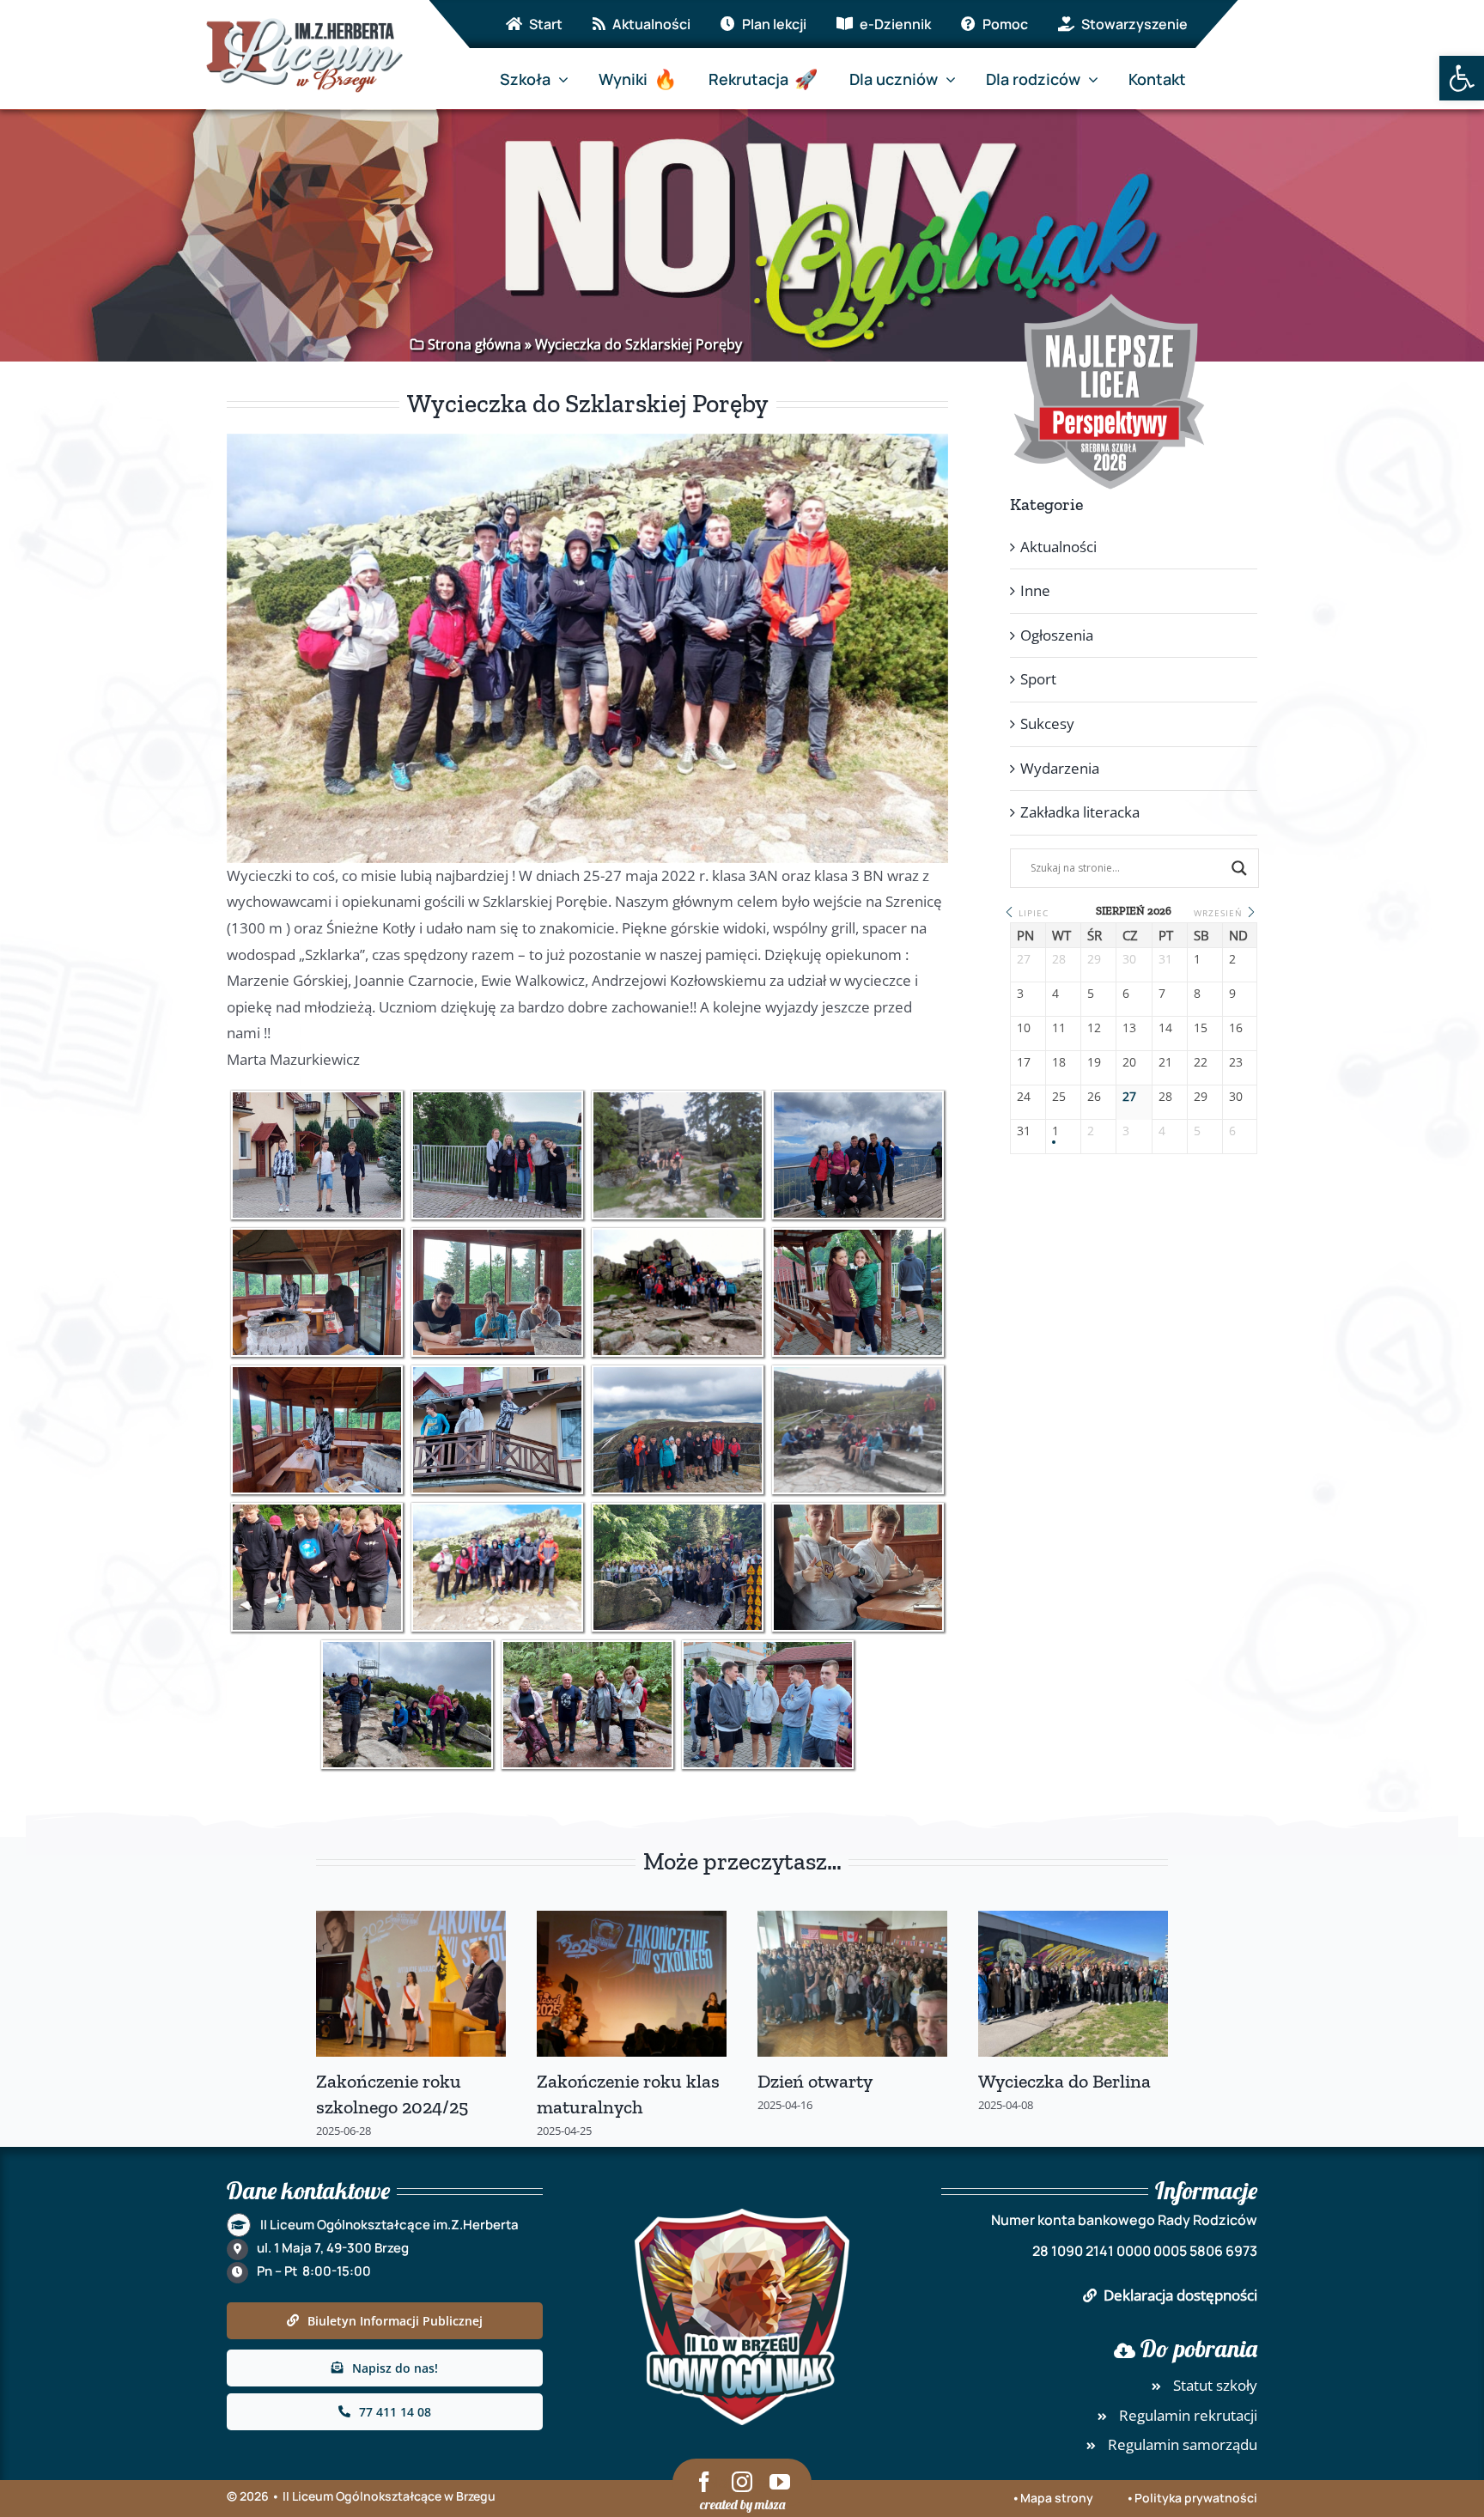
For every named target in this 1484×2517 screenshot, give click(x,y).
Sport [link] (1038, 679)
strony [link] (1073, 2498)
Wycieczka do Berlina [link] (1064, 2081)
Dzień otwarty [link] (815, 2081)
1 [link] (1055, 1131)
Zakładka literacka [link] (1080, 812)
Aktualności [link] (1058, 547)
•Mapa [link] (1032, 2498)
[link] (1462, 78)
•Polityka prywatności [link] (1192, 2498)
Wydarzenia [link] (1060, 768)
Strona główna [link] (474, 344)
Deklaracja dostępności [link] (1180, 2295)
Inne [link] (1035, 590)
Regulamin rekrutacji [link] (1188, 2415)
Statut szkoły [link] (1215, 2385)
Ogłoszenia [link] (1057, 635)
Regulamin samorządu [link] (1183, 2444)
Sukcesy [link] (1047, 723)
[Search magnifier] (1239, 868)
